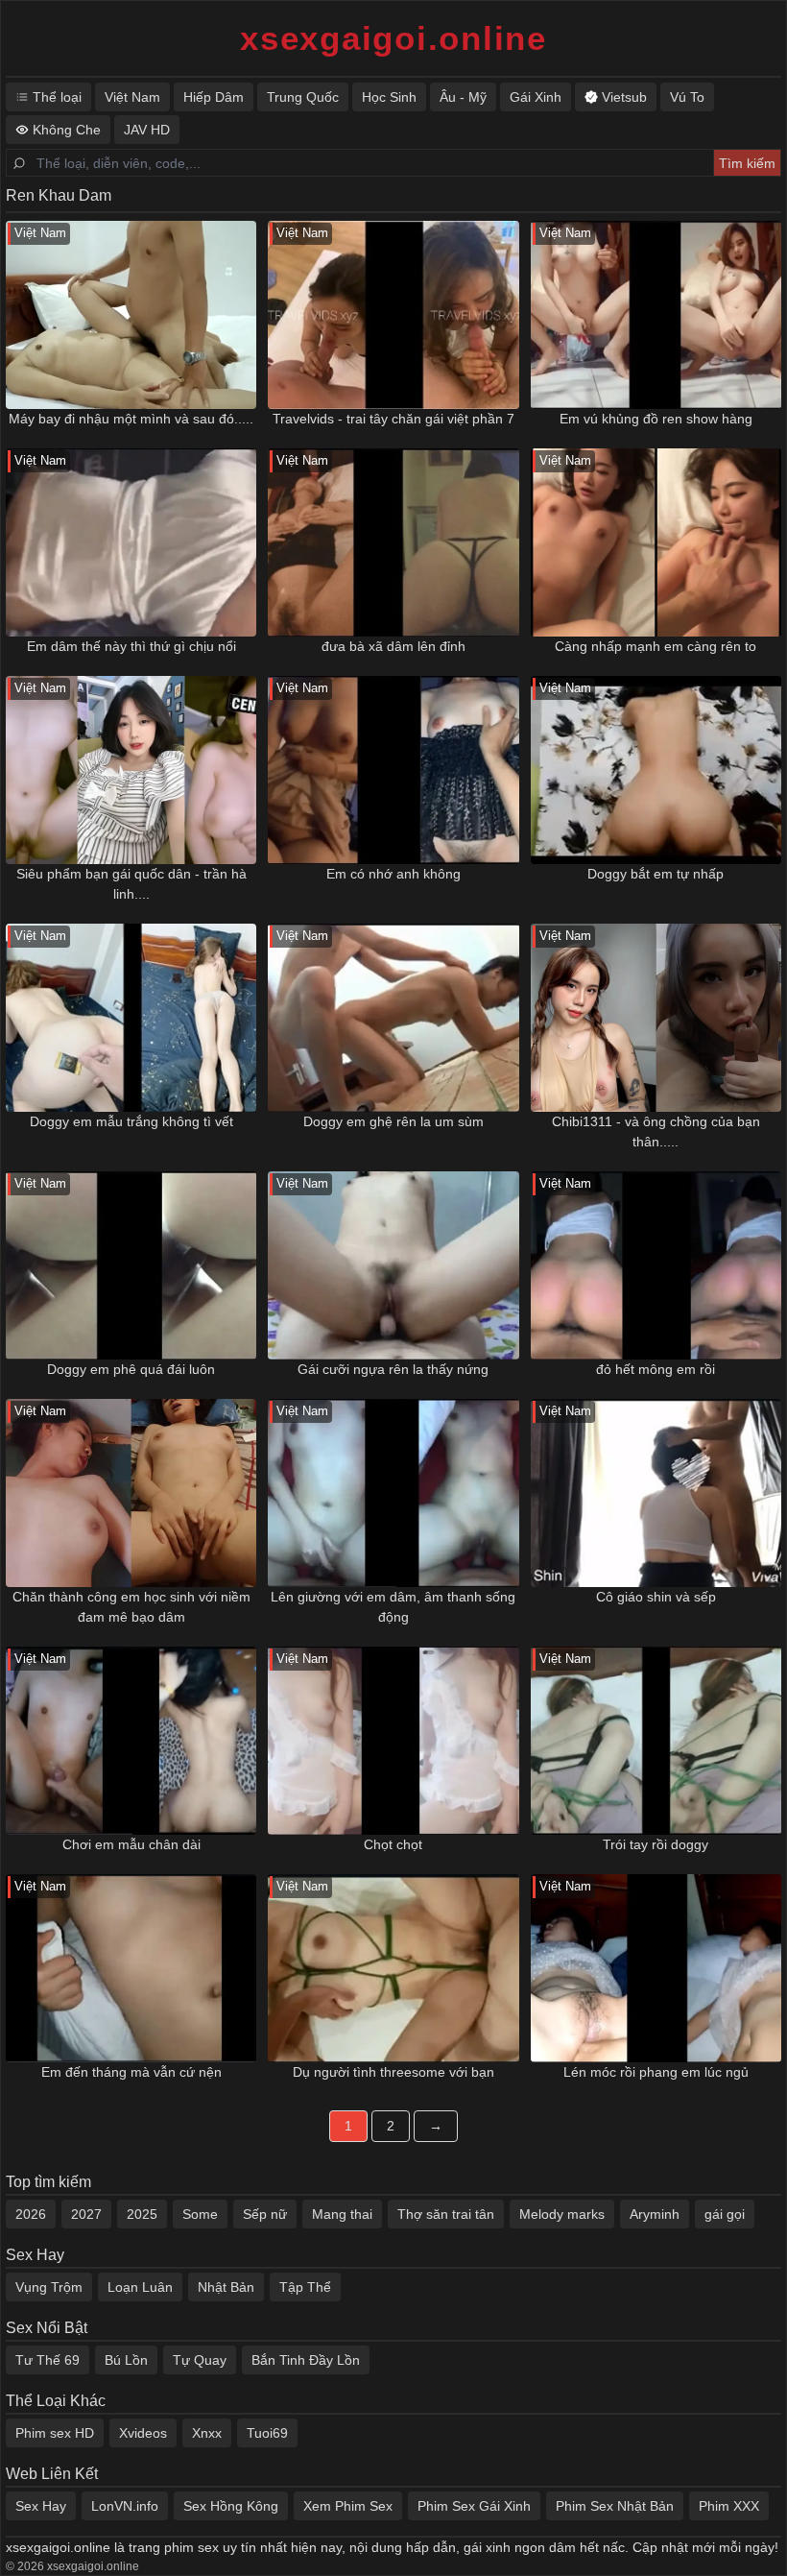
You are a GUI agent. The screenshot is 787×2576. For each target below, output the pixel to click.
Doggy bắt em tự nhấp (656, 874)
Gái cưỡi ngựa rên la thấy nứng (393, 1369)
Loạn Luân (140, 2287)
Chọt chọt (393, 1844)
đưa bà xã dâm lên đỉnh (393, 646)
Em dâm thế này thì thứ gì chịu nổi (131, 646)
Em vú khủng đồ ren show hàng (656, 419)
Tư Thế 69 (48, 2360)
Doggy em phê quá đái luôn (131, 1369)
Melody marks (562, 2214)
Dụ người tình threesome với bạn (393, 2072)
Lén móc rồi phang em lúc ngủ (656, 2072)
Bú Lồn (126, 2360)
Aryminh (655, 2214)
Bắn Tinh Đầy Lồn (306, 2360)
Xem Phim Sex (348, 2506)
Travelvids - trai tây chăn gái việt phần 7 (393, 419)
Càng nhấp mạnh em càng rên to (656, 646)
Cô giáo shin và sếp (656, 1597)
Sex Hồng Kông (231, 2506)
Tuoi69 (267, 2433)
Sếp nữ (265, 2214)
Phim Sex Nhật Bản (615, 2506)
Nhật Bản (226, 2287)
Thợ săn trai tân (446, 2214)
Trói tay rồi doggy (656, 1844)
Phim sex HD (55, 2433)
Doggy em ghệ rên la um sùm (393, 1121)
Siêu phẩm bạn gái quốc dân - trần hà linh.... (131, 884)
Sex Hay (41, 2506)
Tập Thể (305, 2287)
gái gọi (725, 2214)
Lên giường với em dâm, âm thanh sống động (393, 1607)
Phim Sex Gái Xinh (474, 2506)
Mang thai (342, 2214)
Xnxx (207, 2433)
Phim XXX (729, 2506)
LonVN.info (125, 2506)
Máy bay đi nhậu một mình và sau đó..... (131, 419)
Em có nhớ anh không (393, 874)
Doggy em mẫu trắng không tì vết (131, 1121)
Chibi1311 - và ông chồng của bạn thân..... (656, 1132)
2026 (31, 2214)
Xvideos (143, 2433)
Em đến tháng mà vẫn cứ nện (131, 2072)
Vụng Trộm (49, 2287)
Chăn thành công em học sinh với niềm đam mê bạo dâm (131, 1607)
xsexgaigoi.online (393, 38)
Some (200, 2214)
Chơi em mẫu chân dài (131, 1844)
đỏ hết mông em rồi (656, 1369)
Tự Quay (200, 2360)
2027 (86, 2214)
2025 (142, 2214)
